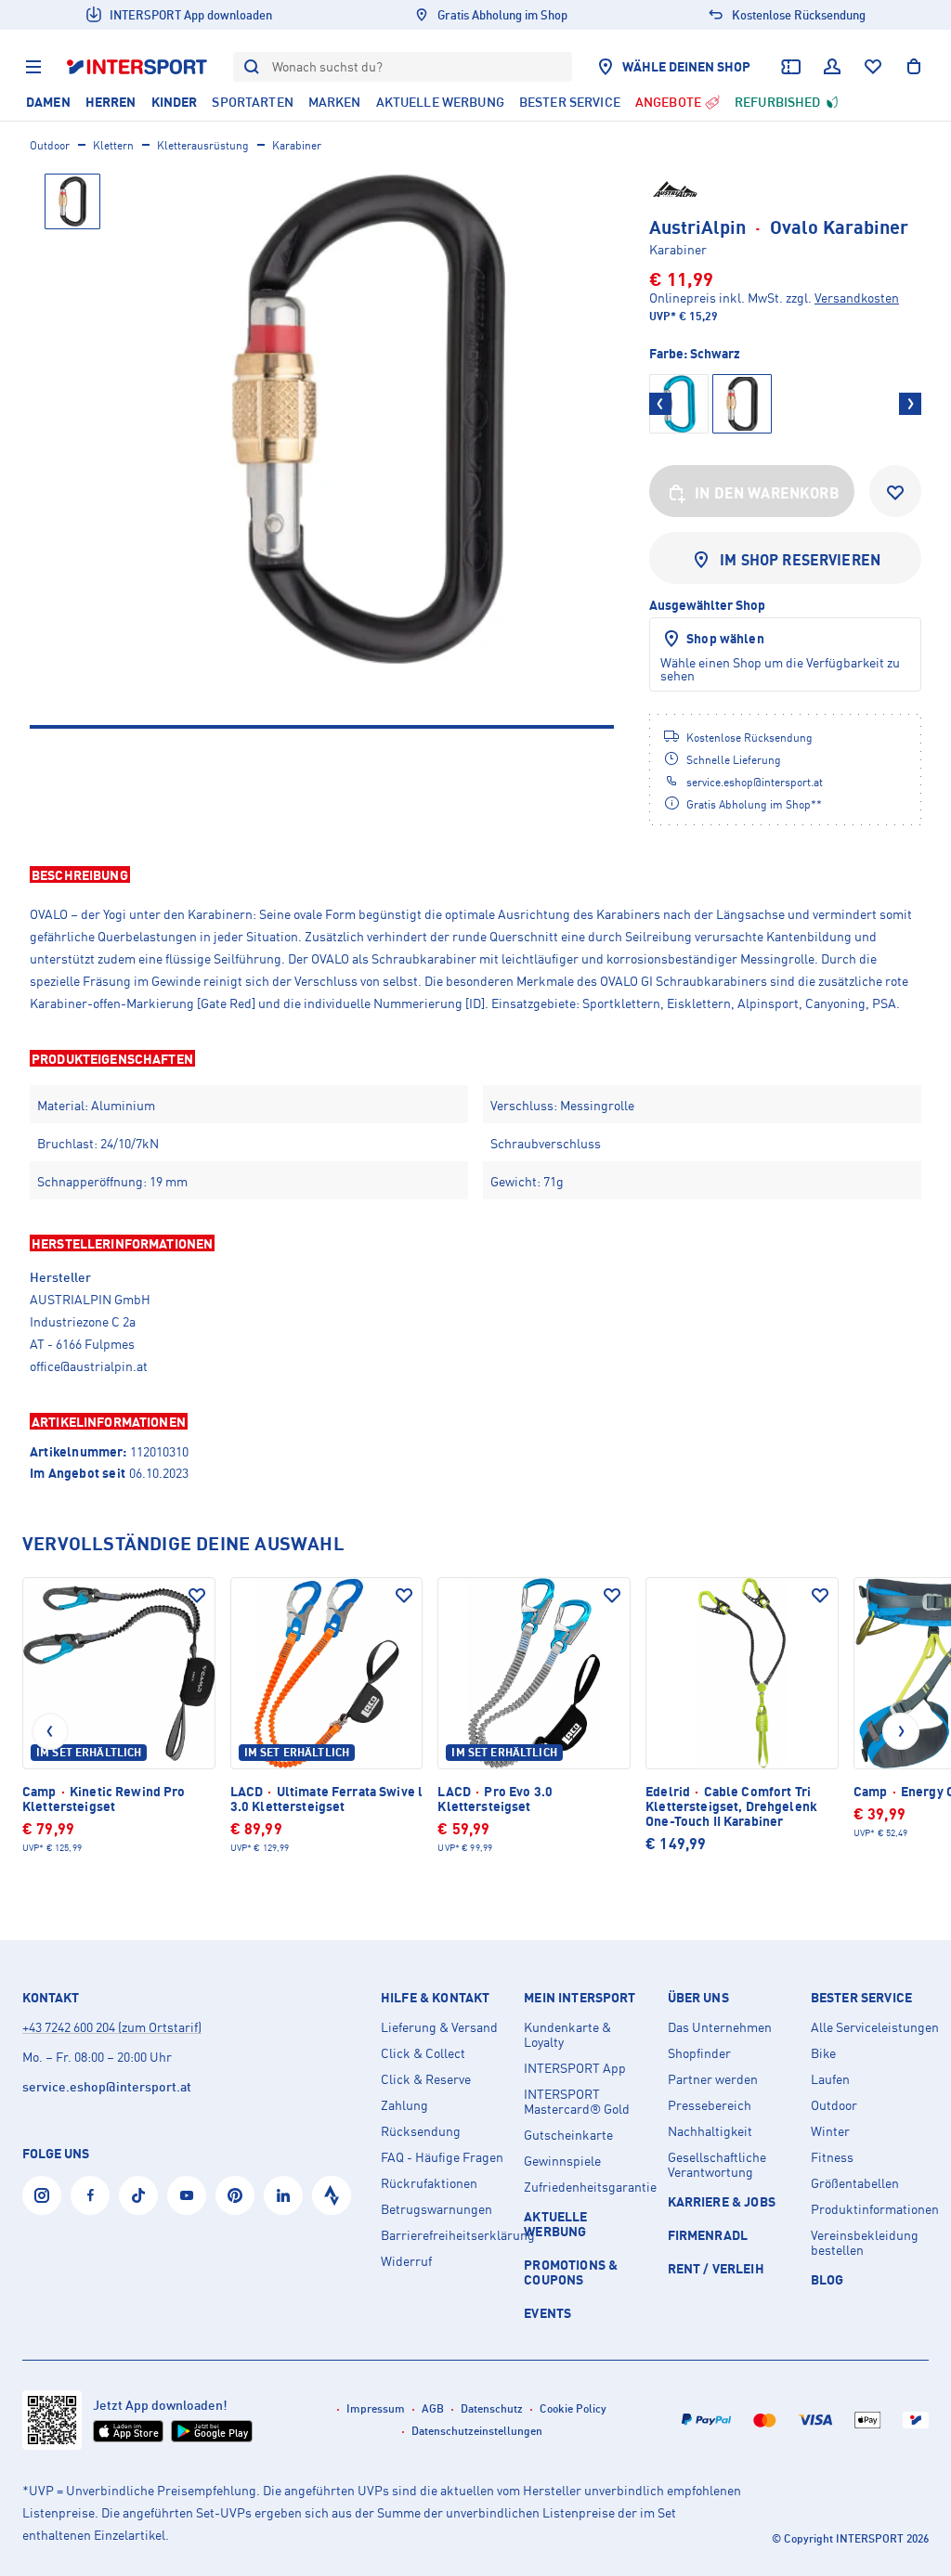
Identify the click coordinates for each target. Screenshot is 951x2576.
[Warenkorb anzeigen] (914, 67)
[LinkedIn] (283, 2195)
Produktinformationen (875, 2209)
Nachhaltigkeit (710, 2131)
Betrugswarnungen (436, 2209)
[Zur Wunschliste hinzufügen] (895, 491)
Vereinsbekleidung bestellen (865, 2243)
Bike (823, 2053)
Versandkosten (857, 298)
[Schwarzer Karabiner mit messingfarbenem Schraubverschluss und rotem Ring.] (368, 419)
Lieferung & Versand (439, 2027)
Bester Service (861, 1998)
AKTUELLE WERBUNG (555, 2224)
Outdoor (50, 145)
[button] (475, 874)
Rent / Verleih (716, 2268)
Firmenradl (708, 2235)
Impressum (376, 2408)
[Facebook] (90, 2195)
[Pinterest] (235, 2195)
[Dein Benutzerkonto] (832, 67)
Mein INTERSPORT (580, 1998)
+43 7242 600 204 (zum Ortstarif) (112, 2027)
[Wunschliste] (873, 67)
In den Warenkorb (767, 493)
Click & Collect (423, 2053)
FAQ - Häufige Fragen (442, 2157)
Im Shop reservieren (800, 560)
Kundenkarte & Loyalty (567, 2035)
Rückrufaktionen (429, 2183)
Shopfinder (699, 2053)
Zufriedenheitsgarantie (588, 2187)
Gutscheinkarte (568, 2135)
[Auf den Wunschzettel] (197, 1596)
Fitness (832, 2157)
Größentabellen (855, 2183)
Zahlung (404, 2105)
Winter (830, 2131)
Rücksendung (421, 2131)
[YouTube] (187, 2195)
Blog (827, 2279)
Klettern (113, 145)
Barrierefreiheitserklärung (445, 2235)
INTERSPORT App (575, 2068)
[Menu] (33, 67)
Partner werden (713, 2079)
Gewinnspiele (562, 2161)
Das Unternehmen (720, 2027)
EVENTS (547, 2313)
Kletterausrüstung (203, 145)
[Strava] (332, 2195)
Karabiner (297, 145)
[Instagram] (42, 2195)
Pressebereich (710, 2105)
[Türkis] (679, 404)
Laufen (830, 2079)
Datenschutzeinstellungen (477, 2431)
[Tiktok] (138, 2195)
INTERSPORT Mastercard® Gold (577, 2102)
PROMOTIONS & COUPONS (571, 2272)
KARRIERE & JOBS (722, 2201)
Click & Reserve (426, 2079)
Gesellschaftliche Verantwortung (717, 2165)
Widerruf (406, 2261)
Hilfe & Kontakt (435, 1998)
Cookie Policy (573, 2408)
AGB (433, 2408)
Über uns (698, 1998)
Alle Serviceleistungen (875, 2027)
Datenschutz (492, 2408)
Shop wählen (725, 638)
